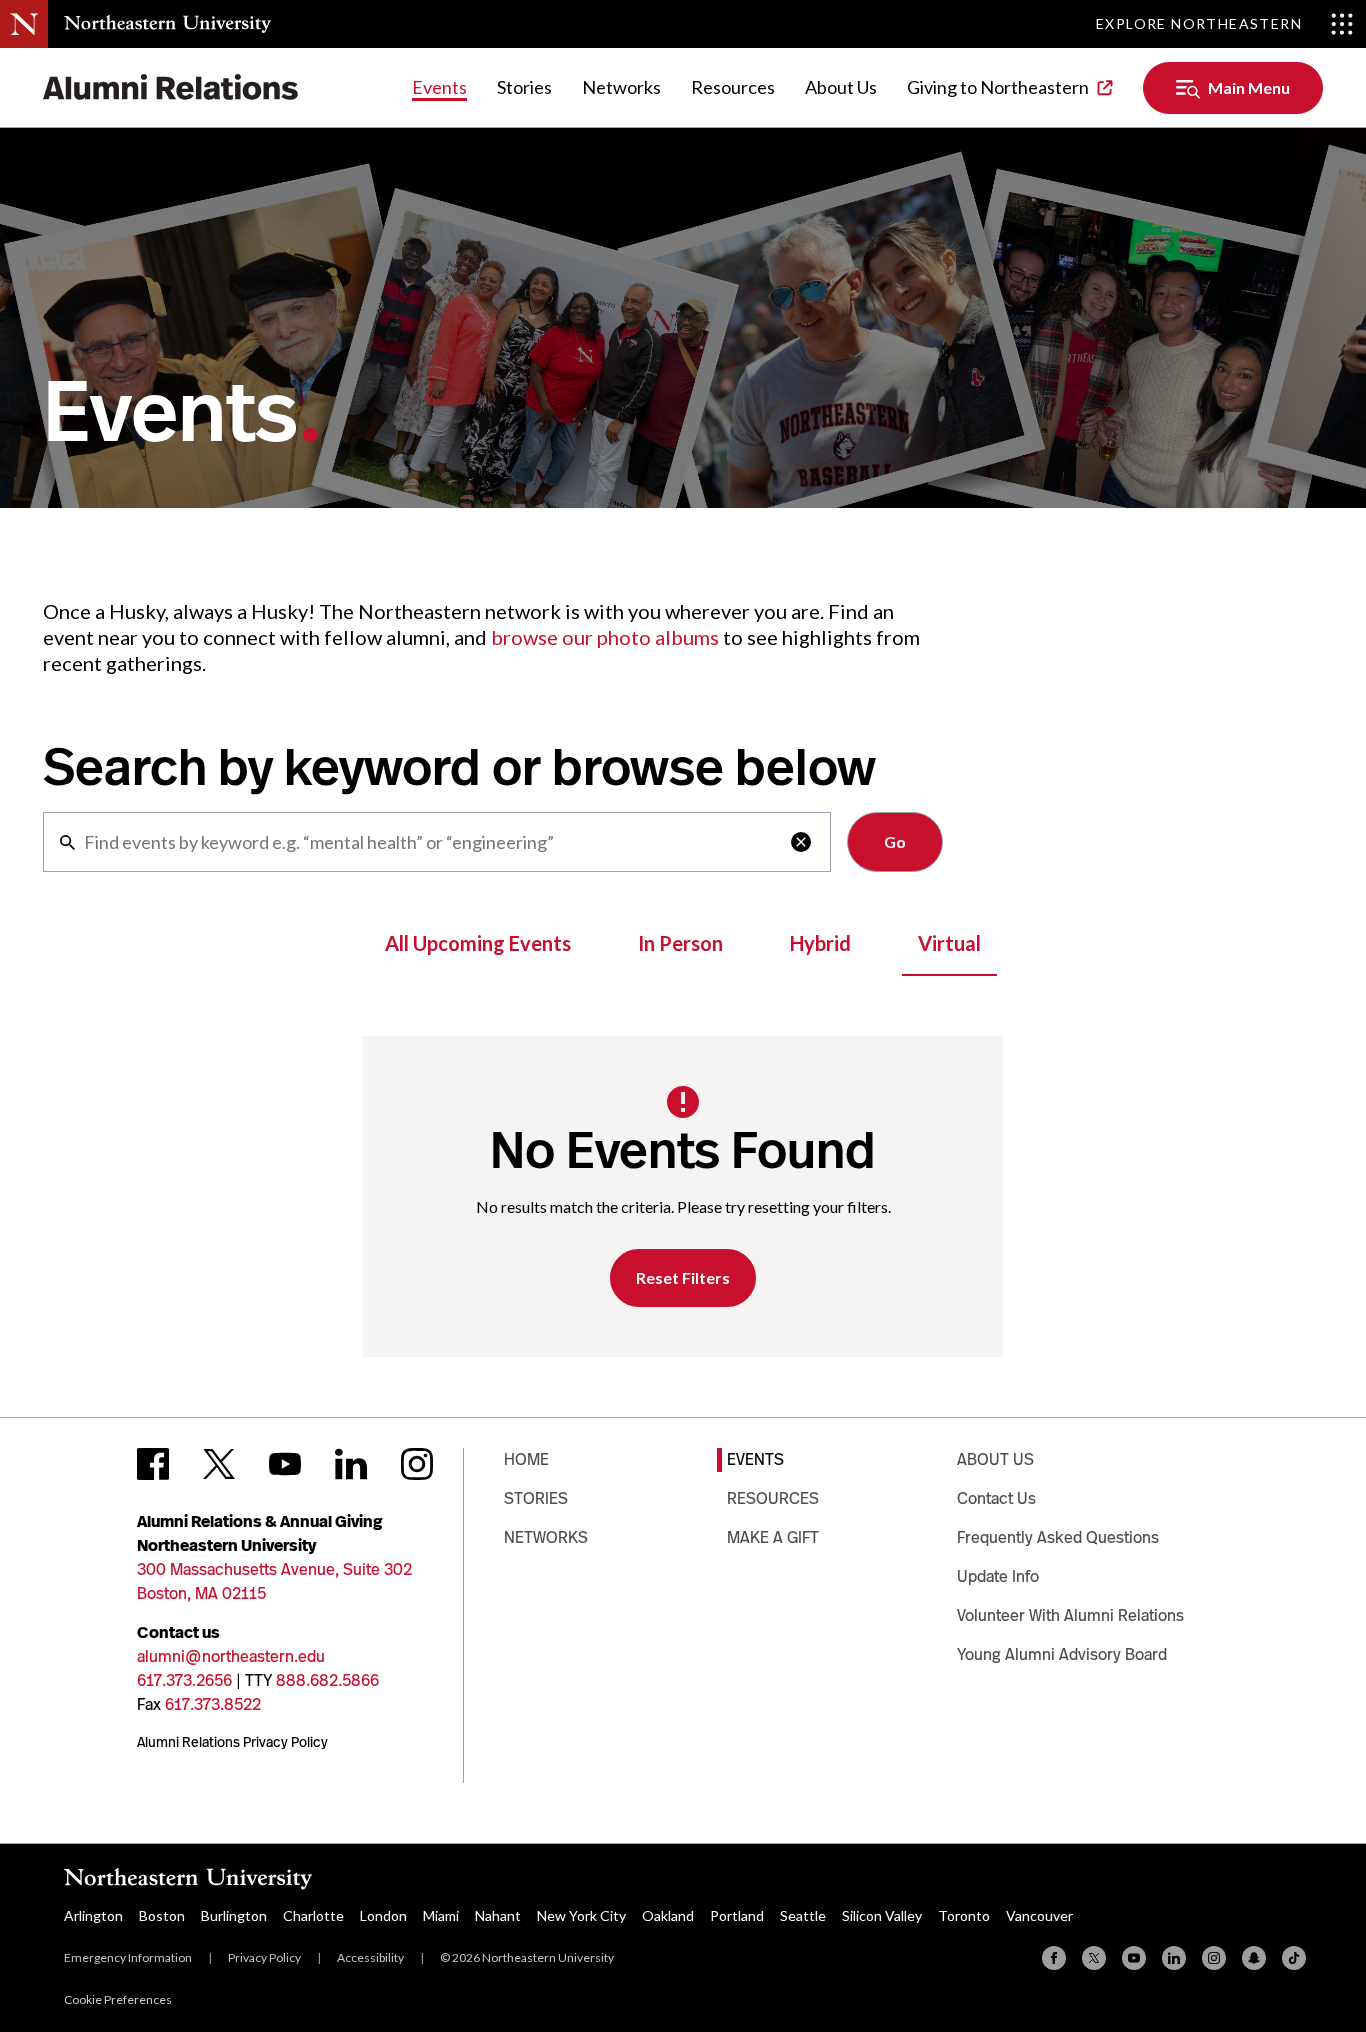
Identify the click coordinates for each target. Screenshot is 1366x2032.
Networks (621, 87)
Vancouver (1039, 1915)
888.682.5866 (327, 1680)
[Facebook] (1054, 1958)
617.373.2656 (184, 1680)
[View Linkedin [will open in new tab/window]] (351, 1464)
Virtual (949, 943)
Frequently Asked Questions (1058, 1537)
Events (439, 87)
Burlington (234, 1915)
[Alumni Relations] (171, 87)
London (383, 1915)
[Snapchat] (1254, 1958)
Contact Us (996, 1498)
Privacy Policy (264, 1957)
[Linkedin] (1174, 1958)
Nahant (498, 1915)
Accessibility (370, 1957)
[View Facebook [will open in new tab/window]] (153, 1464)
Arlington (93, 1915)
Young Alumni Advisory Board (1062, 1654)
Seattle (803, 1915)
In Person (680, 943)
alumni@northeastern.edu (231, 1656)
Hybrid (820, 943)
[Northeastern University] (167, 24)
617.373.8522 (213, 1704)
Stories (524, 87)
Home (526, 1459)
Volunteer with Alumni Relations (1070, 1615)
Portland (737, 1915)
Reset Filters (683, 1277)
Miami (441, 1915)
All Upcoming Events (478, 943)
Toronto (964, 1915)
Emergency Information (128, 1957)
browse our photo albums (605, 637)
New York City (581, 1915)
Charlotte (313, 1915)
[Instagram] (1214, 1958)
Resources (733, 87)
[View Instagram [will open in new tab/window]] (417, 1464)
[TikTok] (1294, 1958)
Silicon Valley (882, 1915)
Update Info (998, 1576)
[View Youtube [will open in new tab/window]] (285, 1464)
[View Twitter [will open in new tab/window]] (219, 1464)
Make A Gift (773, 1537)
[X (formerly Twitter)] (1094, 1958)
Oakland (668, 1915)
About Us (841, 87)
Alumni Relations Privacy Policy (232, 1742)
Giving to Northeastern (998, 87)
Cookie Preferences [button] (118, 1999)
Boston (162, 1915)
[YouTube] (1134, 1958)
